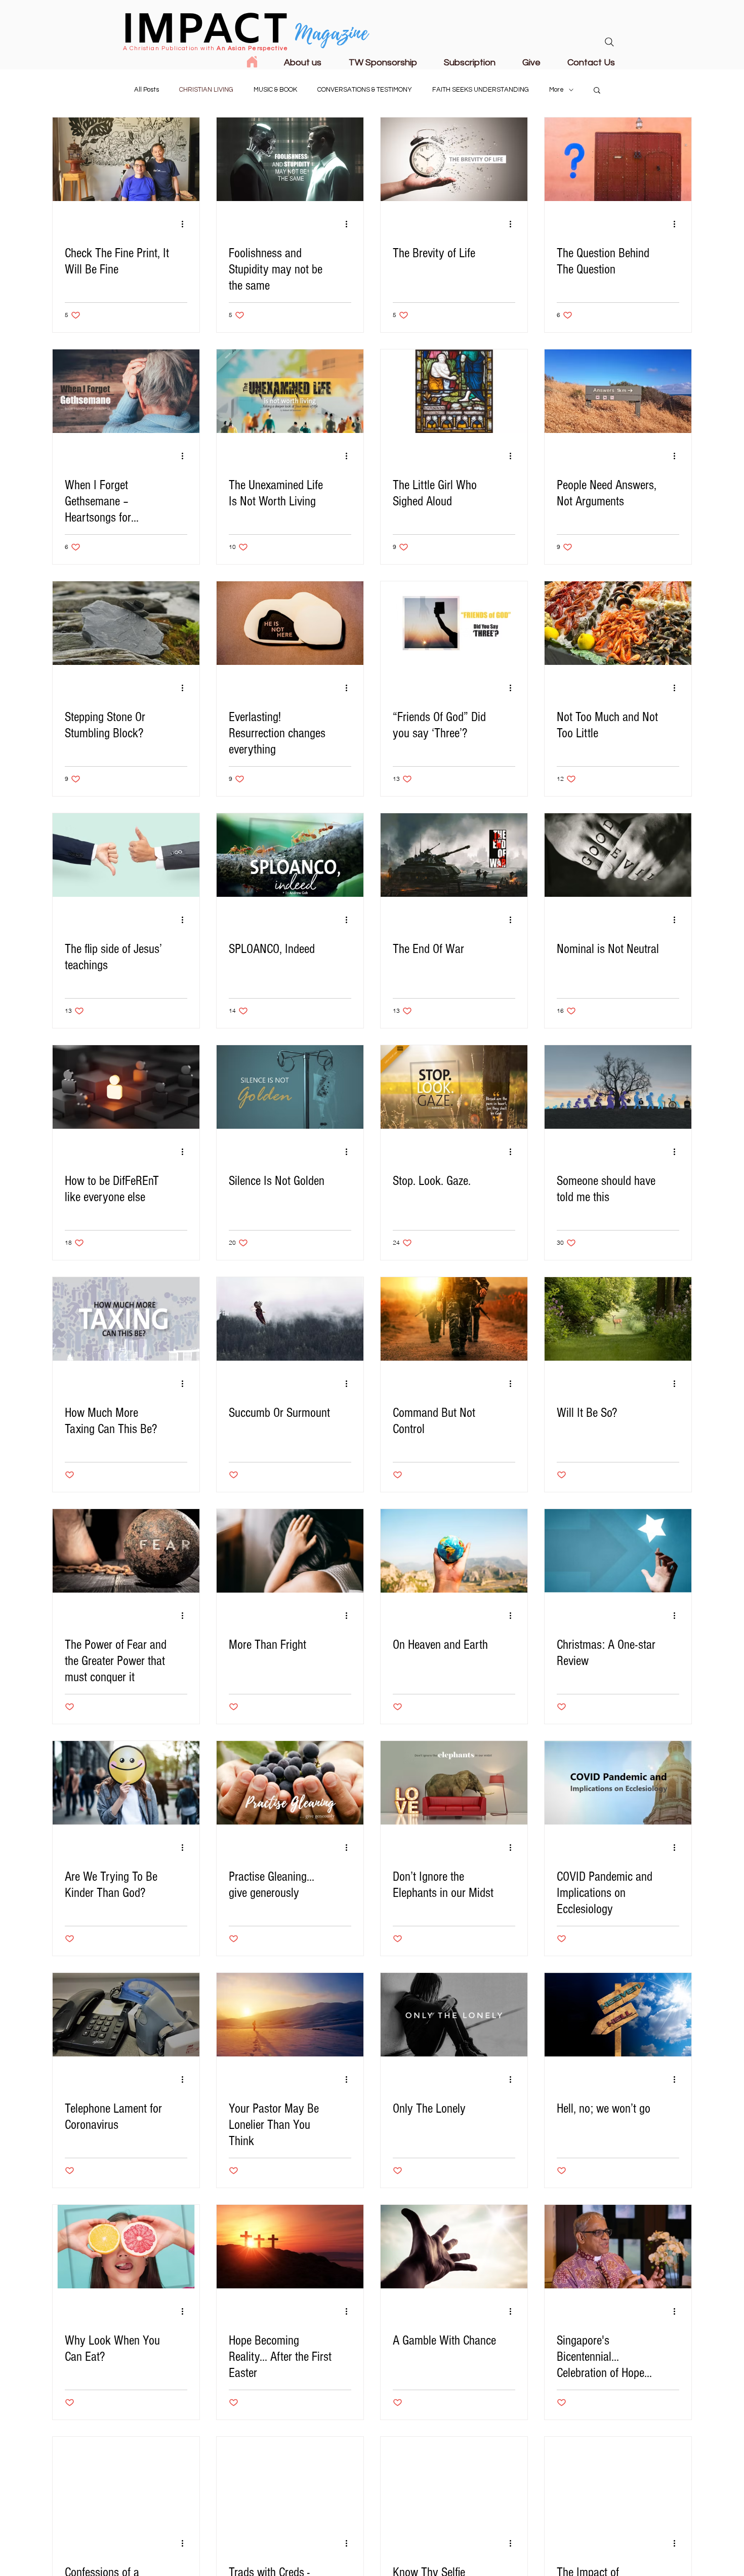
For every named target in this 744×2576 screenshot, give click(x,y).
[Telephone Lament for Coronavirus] (126, 2015)
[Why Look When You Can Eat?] (126, 2247)
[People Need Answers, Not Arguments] (618, 391)
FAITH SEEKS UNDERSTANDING (481, 90)
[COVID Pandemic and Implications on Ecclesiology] (618, 1783)
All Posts (147, 90)
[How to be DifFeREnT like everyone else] (126, 1087)
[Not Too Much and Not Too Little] (618, 623)
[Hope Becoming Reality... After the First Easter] (290, 2247)
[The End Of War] (454, 855)
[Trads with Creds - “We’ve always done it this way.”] (290, 2479)
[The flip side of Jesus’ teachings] (126, 855)
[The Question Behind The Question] (618, 159)
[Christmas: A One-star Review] (618, 1551)
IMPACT (205, 32)
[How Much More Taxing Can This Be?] (126, 1319)
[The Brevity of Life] (454, 159)
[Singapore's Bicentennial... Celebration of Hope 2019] (618, 2247)
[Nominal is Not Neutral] (618, 855)
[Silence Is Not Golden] (290, 1087)
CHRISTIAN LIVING (206, 90)
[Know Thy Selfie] (454, 2479)
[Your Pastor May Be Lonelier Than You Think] (290, 2015)
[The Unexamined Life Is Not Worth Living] (290, 391)
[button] (597, 91)
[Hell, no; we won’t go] (618, 2015)
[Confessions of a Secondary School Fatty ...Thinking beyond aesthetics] (126, 2479)
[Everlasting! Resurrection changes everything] (290, 623)
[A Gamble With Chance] (454, 2247)
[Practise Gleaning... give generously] (290, 1783)
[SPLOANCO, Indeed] (290, 855)
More (556, 90)
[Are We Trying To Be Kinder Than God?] (126, 1783)
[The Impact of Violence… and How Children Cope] (618, 2479)
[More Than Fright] (290, 1551)
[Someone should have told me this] (618, 1087)
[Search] (609, 42)
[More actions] (186, 224)
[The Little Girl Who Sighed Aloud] (454, 391)
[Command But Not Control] (454, 1319)
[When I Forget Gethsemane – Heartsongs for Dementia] (126, 391)
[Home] (252, 62)
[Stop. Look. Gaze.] (454, 1087)
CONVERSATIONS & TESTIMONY (365, 90)
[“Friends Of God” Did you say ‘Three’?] (454, 623)
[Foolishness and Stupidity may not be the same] (290, 159)
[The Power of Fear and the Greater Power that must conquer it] (126, 1551)
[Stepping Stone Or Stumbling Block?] (126, 623)
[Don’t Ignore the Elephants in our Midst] (454, 1783)
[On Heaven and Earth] (454, 1551)
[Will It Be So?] (618, 1319)
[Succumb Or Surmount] (290, 1319)
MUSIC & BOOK (275, 90)
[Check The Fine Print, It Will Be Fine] (126, 159)
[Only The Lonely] (454, 2015)
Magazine (332, 33)
